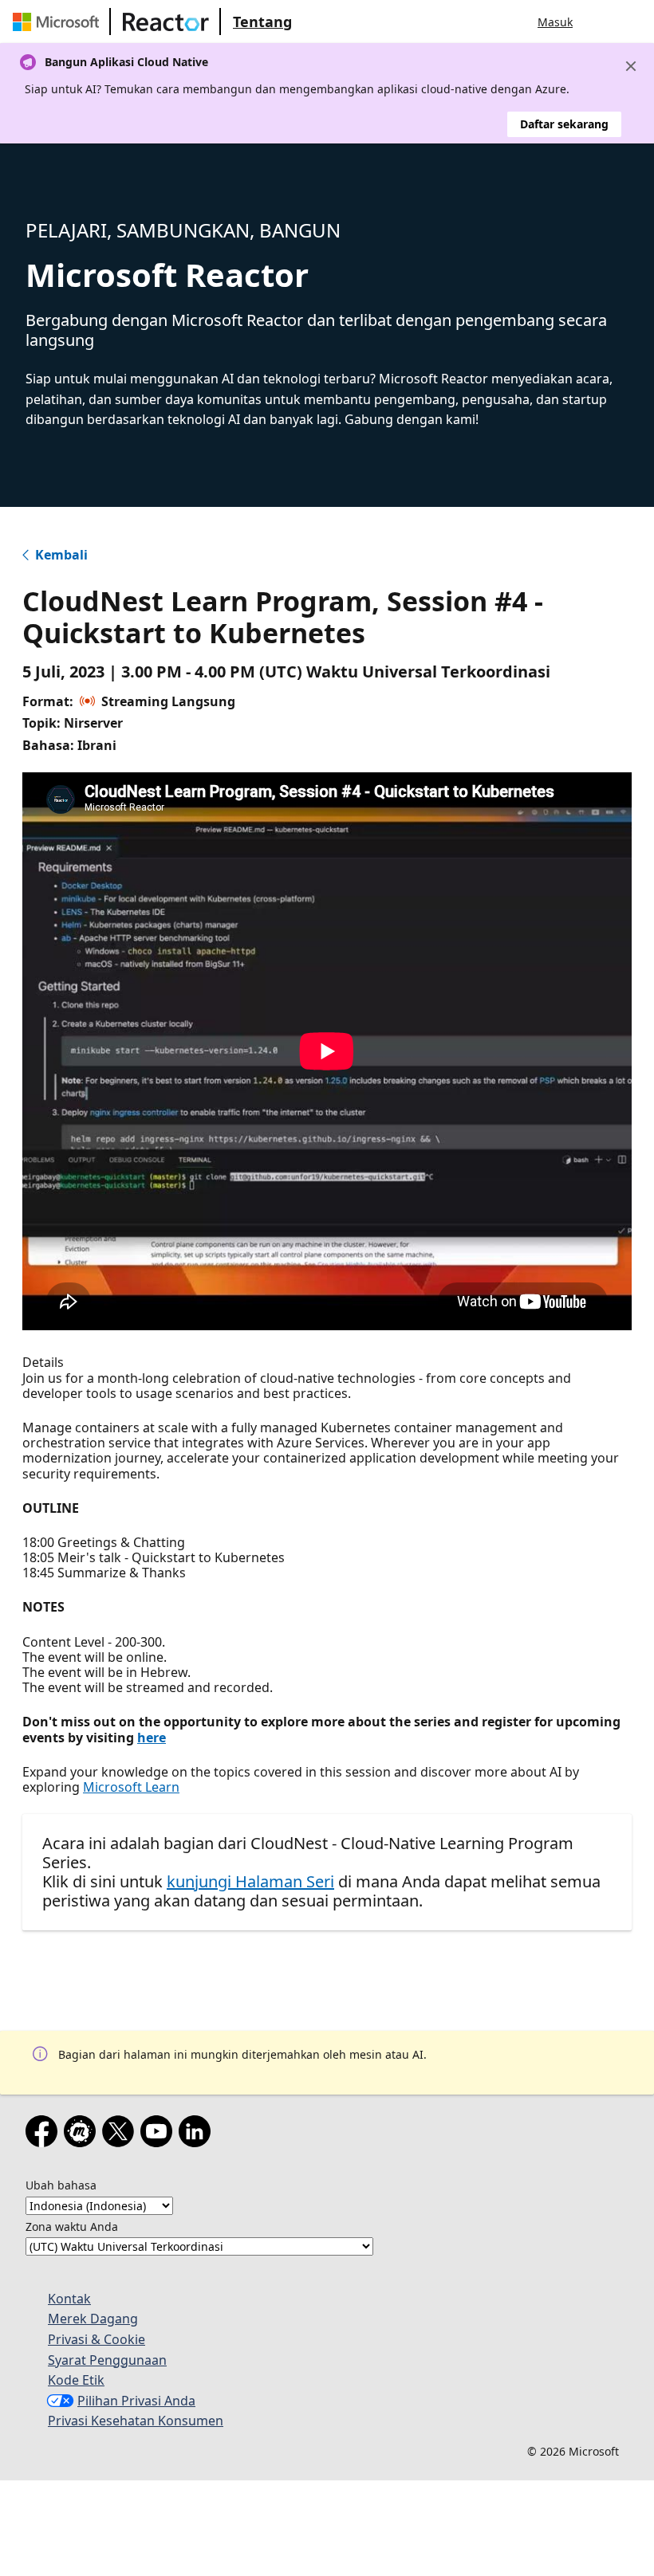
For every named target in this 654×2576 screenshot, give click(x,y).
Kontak (69, 2299)
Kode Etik (76, 2380)
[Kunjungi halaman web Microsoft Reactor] (166, 22)
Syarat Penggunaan (107, 2360)
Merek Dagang (93, 2319)
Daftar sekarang (564, 124)
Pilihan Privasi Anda (136, 2401)
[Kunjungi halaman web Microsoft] (59, 22)
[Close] (631, 66)
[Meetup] (83, 2134)
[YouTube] (160, 2134)
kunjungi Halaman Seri (250, 1881)
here (152, 1738)
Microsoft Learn (131, 1787)
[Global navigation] (601, 22)
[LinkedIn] (198, 2134)
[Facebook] (45, 2134)
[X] (121, 2134)
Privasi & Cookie (97, 2339)
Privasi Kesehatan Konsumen (136, 2421)
